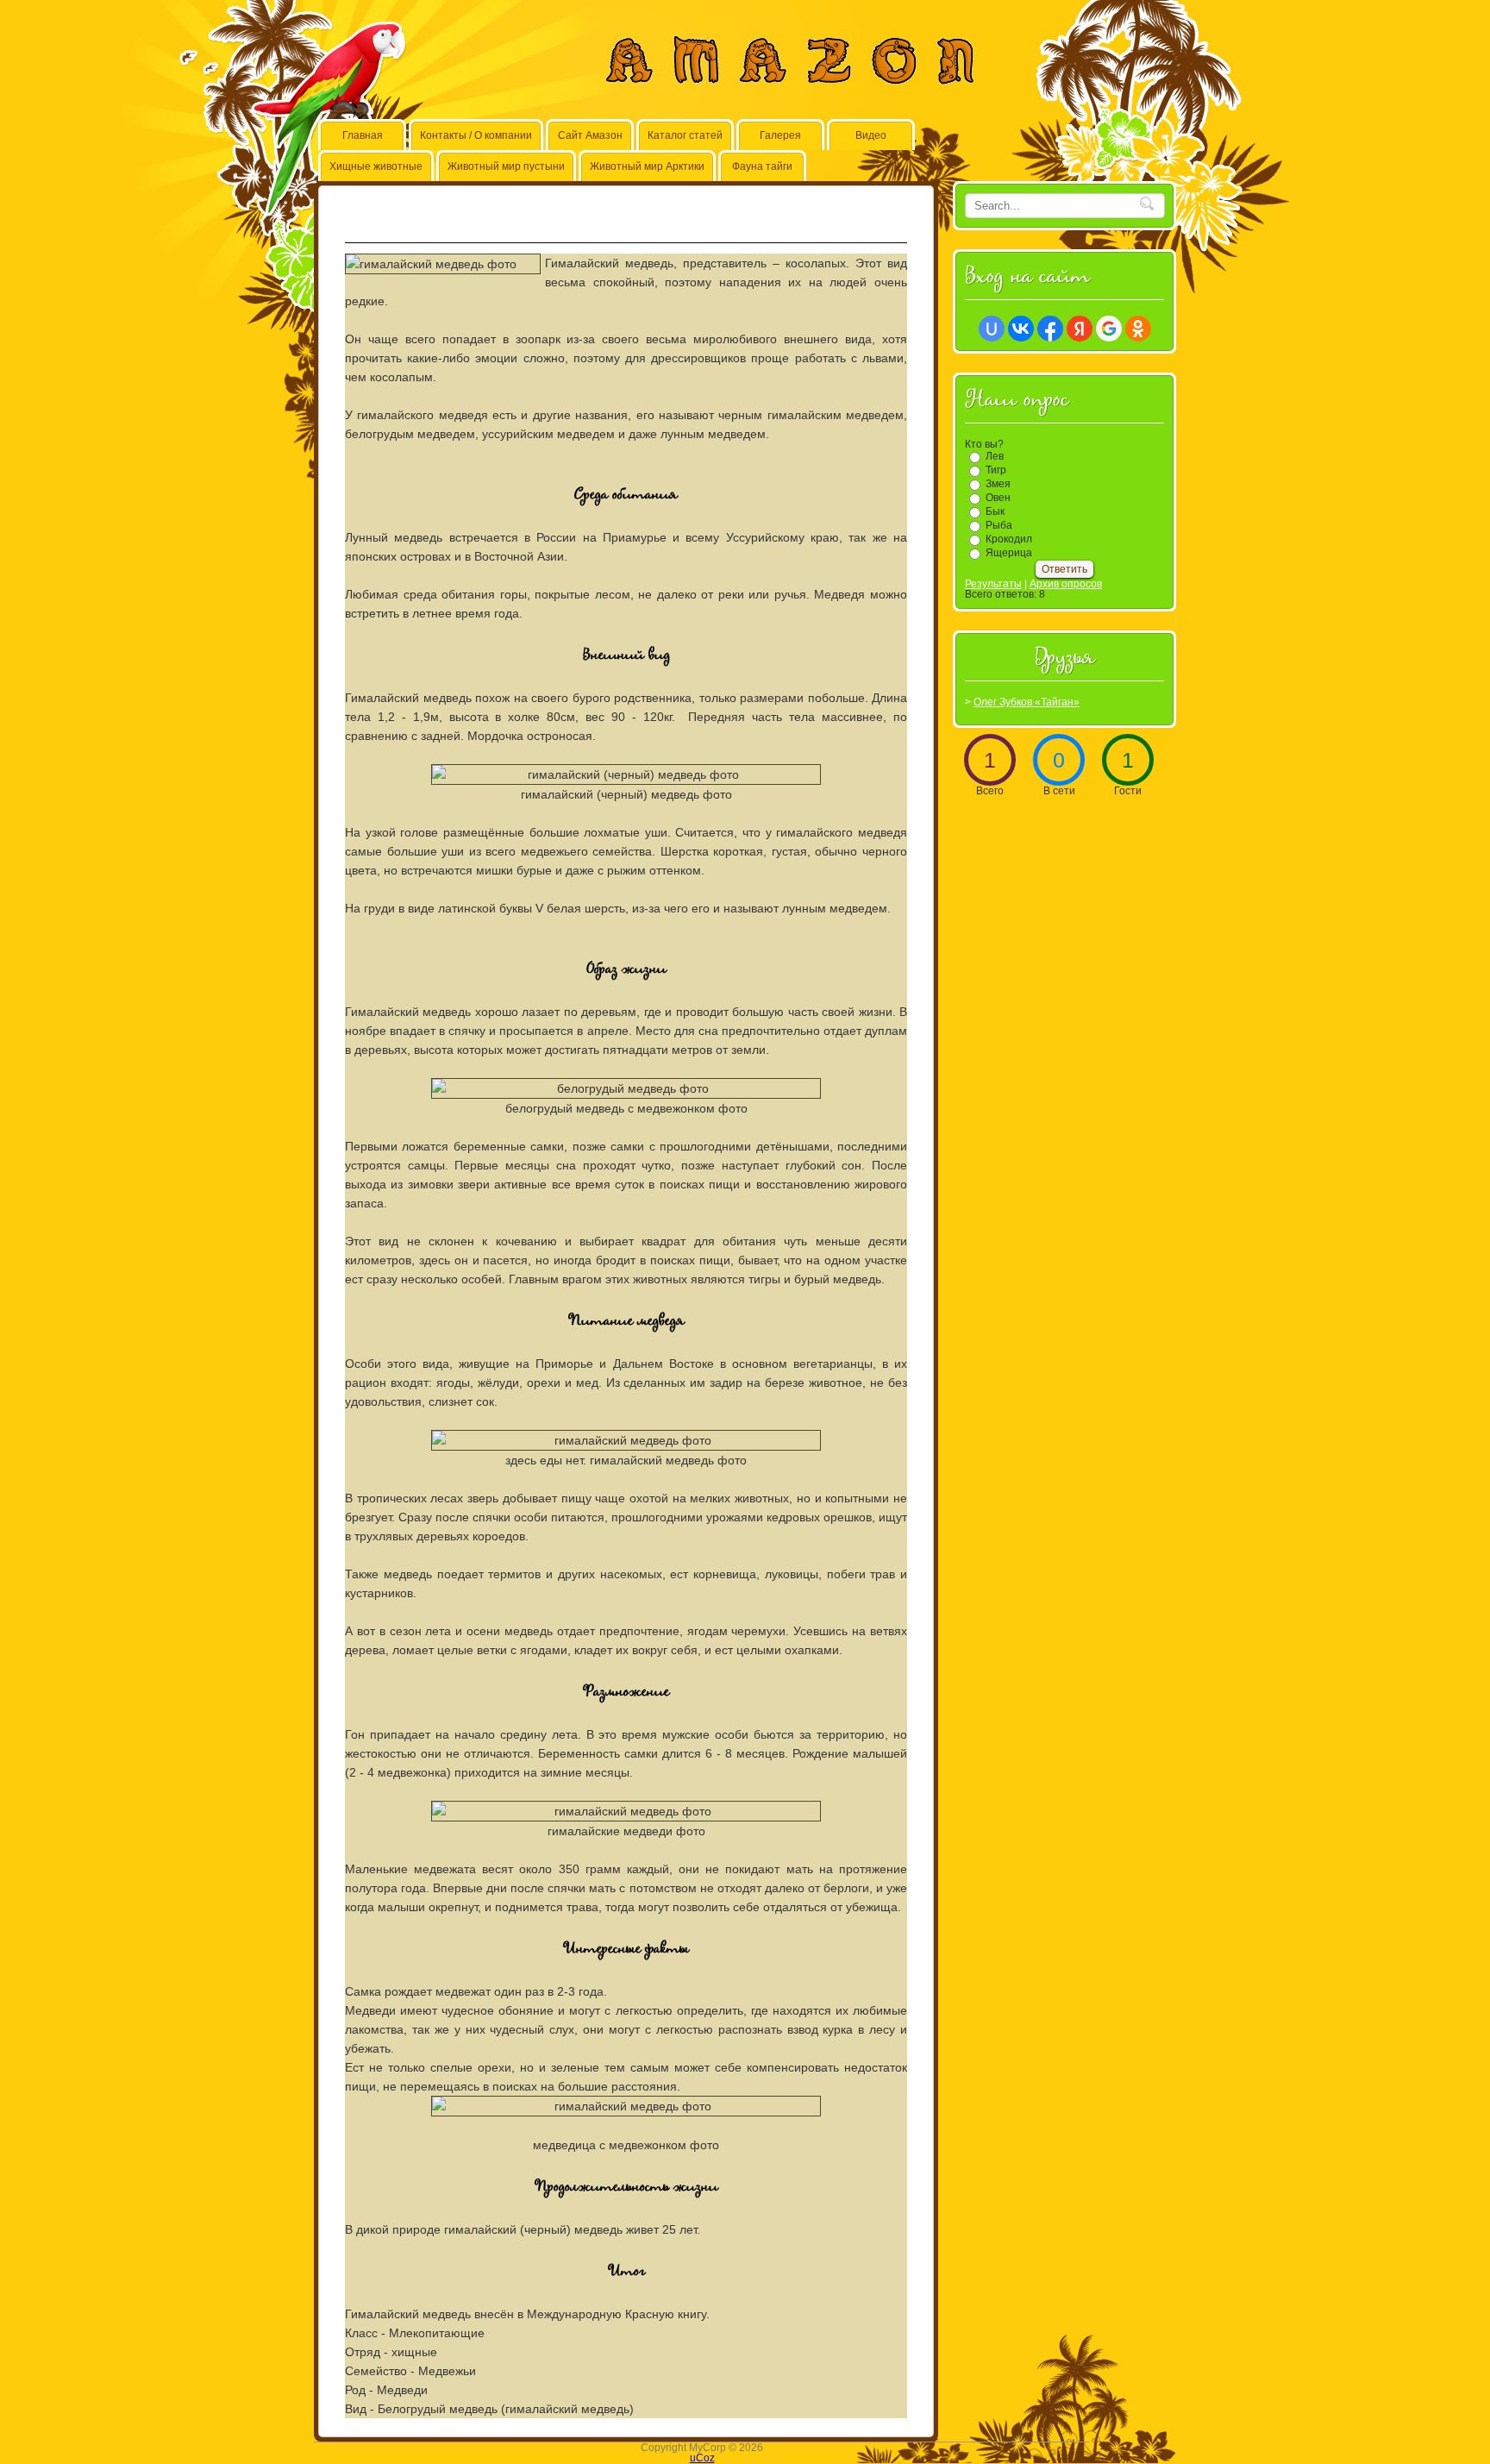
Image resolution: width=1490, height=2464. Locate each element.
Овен (998, 498)
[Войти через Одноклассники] (1138, 329)
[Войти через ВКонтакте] (1021, 329)
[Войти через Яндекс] (1080, 329)
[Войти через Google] (1109, 329)
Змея (998, 484)
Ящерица (1009, 553)
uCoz (702, 2458)
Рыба (999, 525)
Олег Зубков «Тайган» (1027, 702)
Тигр (996, 470)
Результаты (993, 584)
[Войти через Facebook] (1050, 329)
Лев (995, 456)
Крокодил (1009, 539)
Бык (995, 511)
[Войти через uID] (992, 329)
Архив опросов (1066, 584)
